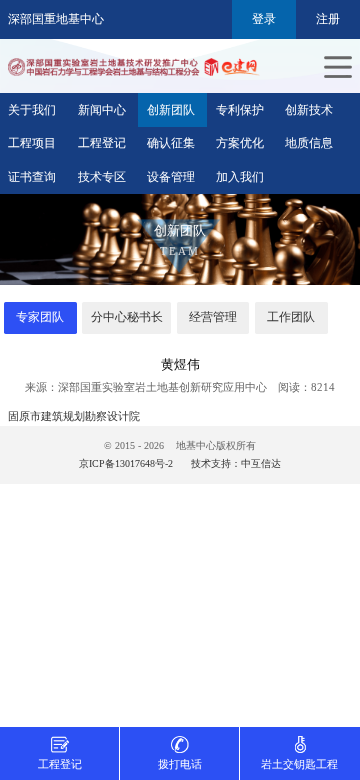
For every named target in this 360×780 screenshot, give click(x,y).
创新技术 (309, 110)
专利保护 (240, 110)
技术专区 (102, 177)
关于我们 (32, 110)
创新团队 (171, 110)
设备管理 (171, 177)
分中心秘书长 (127, 317)
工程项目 (32, 143)
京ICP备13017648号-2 (126, 463)
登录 (264, 19)
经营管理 (213, 317)
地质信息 (309, 143)
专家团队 (40, 317)
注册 (328, 19)
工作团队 (291, 317)
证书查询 (32, 177)
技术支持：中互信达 (236, 463)
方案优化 (240, 143)
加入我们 (240, 177)
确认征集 (171, 143)
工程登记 (102, 143)
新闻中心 (102, 110)
